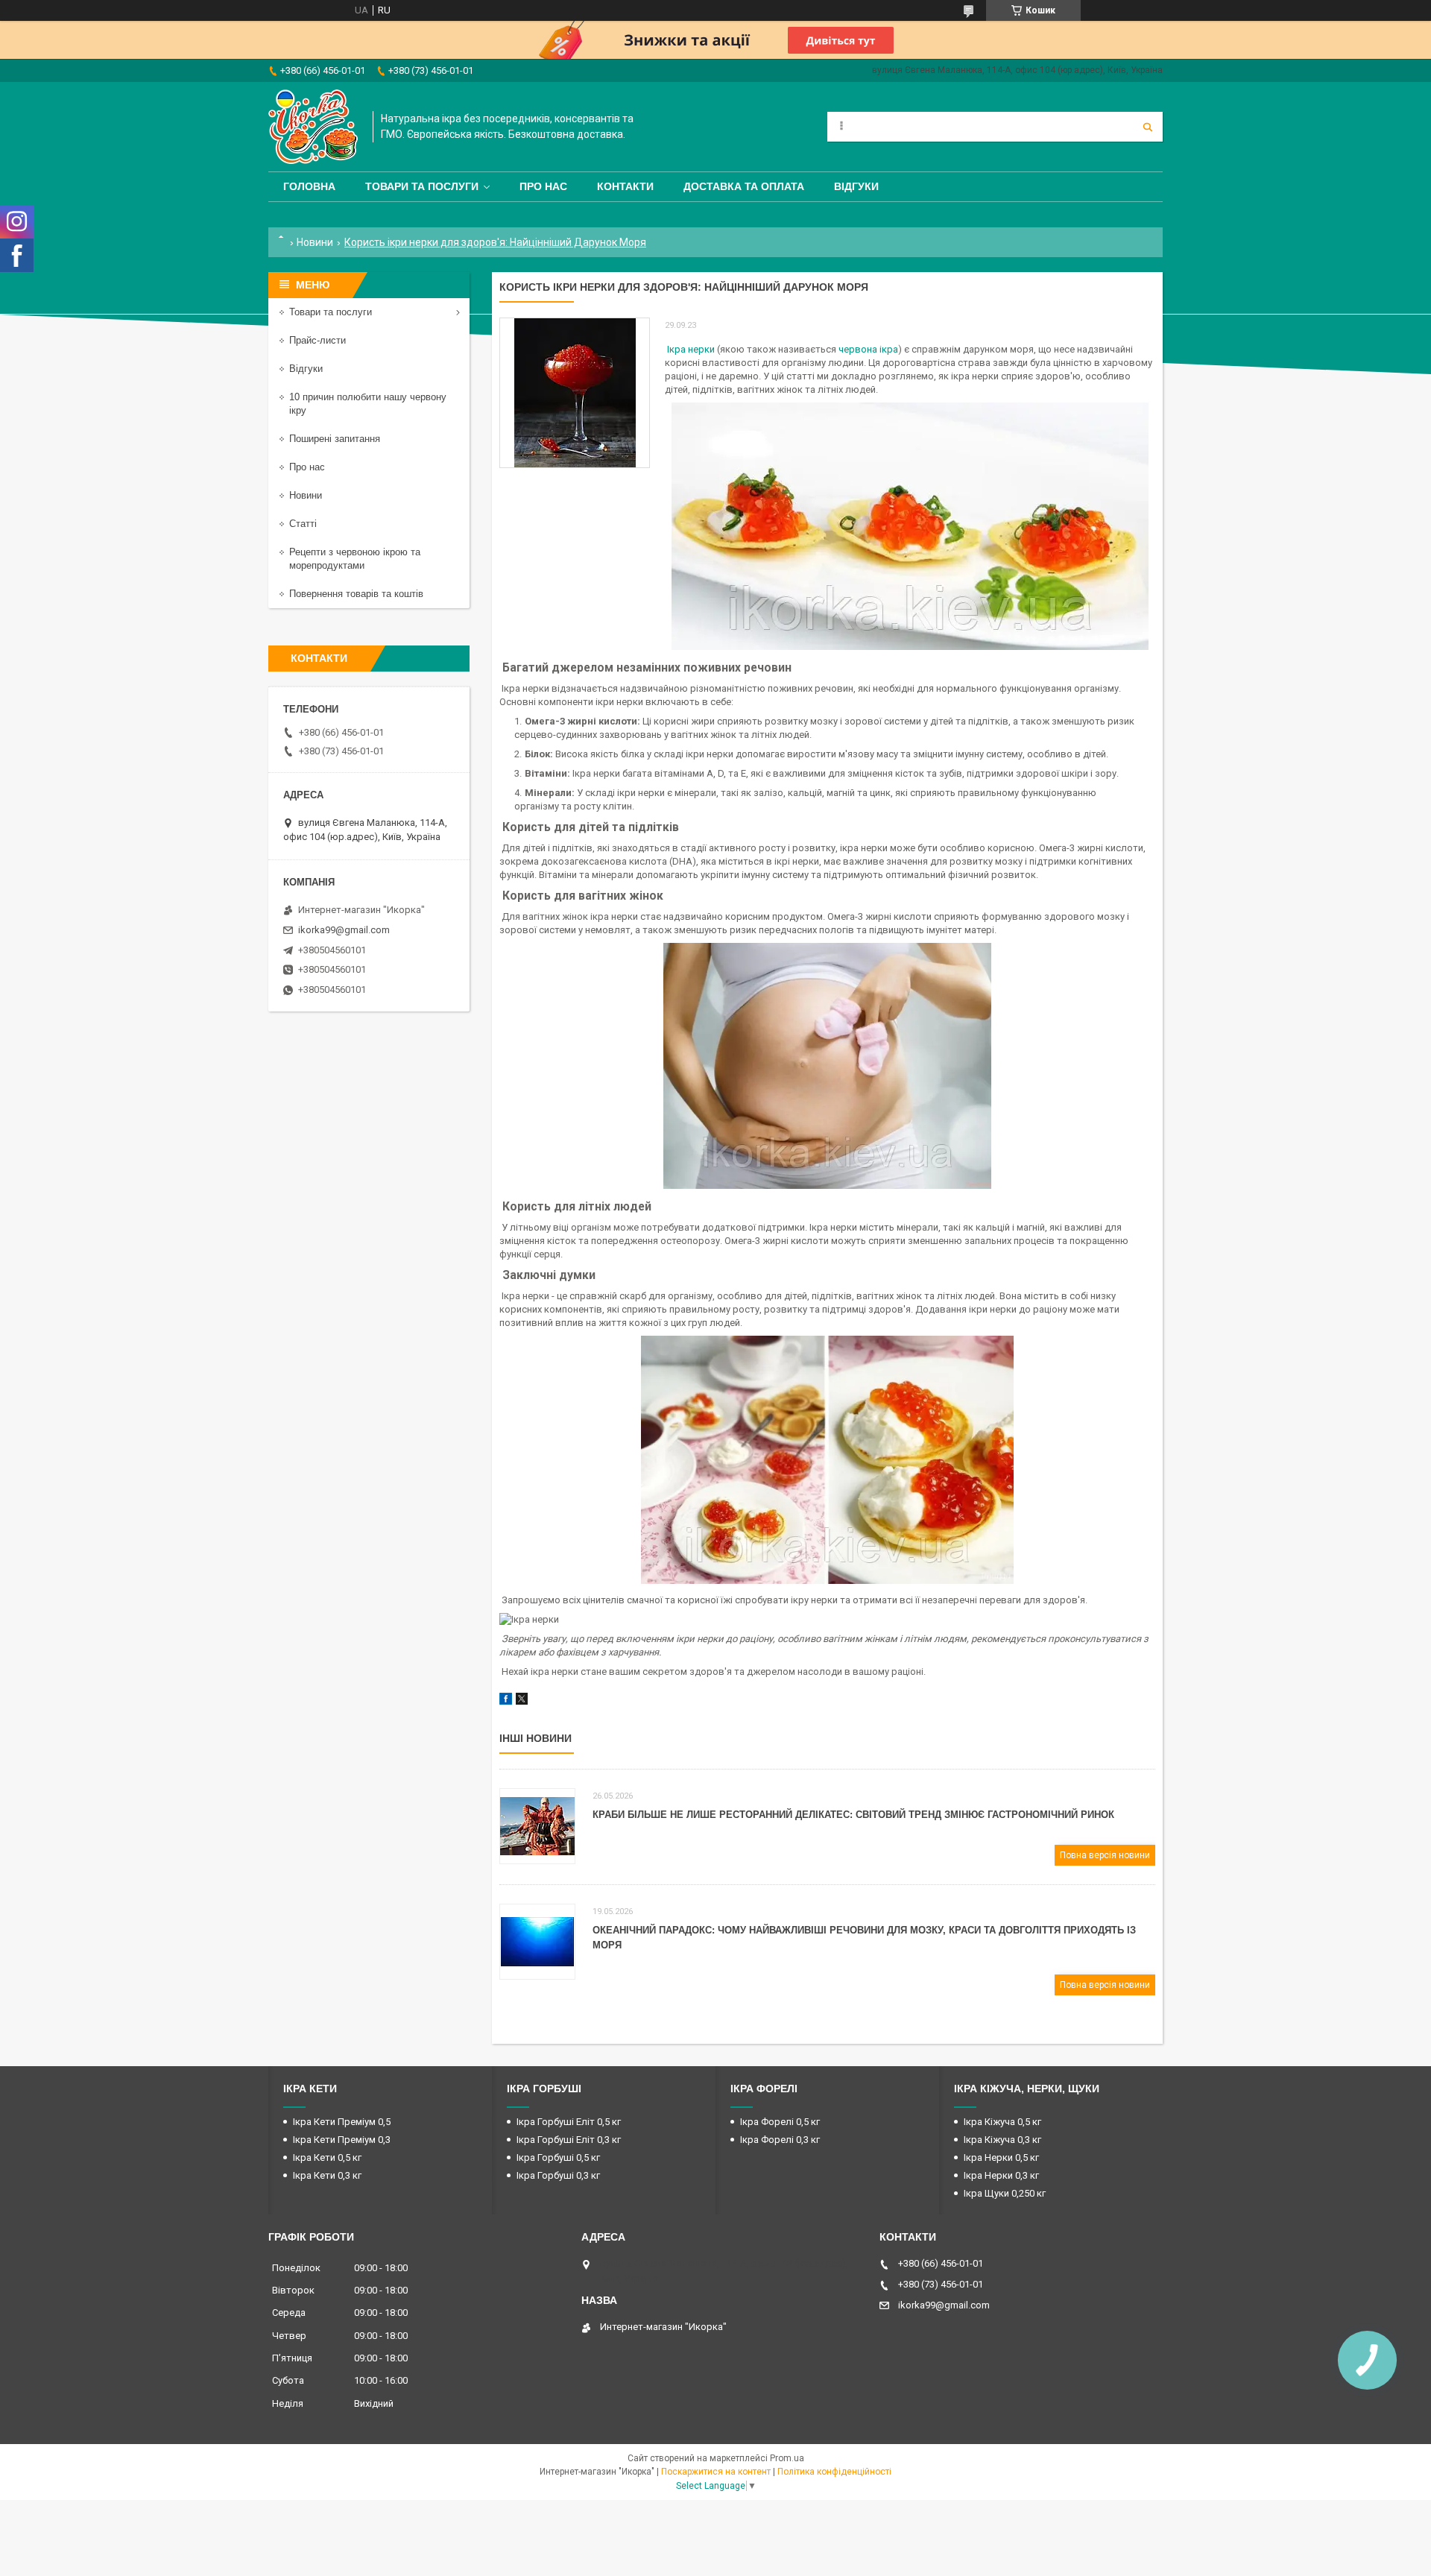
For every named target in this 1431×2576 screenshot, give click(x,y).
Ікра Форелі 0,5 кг (780, 2122)
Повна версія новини (1105, 1855)
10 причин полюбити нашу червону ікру (368, 404)
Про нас (543, 186)
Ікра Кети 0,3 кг (327, 2175)
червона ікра (868, 349)
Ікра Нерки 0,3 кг (1001, 2175)
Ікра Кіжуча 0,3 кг (1002, 2140)
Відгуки (856, 186)
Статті (303, 524)
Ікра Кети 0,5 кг (327, 2157)
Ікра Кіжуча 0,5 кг (1002, 2122)
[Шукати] (1148, 127)
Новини (315, 242)
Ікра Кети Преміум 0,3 (342, 2140)
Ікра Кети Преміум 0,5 (342, 2122)
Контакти (625, 186)
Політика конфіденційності (834, 2472)
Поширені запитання (335, 439)
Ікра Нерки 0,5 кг (1001, 2157)
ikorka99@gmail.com (344, 930)
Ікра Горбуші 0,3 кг (558, 2175)
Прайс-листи (318, 340)
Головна (309, 186)
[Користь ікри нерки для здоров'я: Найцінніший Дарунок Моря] (575, 393)
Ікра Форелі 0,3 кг (780, 2140)
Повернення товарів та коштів (356, 594)
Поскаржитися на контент (716, 2472)
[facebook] (506, 1701)
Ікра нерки (691, 349)
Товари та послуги (422, 186)
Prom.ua (787, 2458)
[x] (522, 1701)
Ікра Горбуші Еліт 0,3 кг (569, 2140)
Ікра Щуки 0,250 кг (1005, 2193)
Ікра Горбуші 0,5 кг (558, 2157)
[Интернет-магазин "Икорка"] (313, 127)
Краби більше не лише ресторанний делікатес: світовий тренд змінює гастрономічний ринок (853, 1815)
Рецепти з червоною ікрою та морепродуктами (355, 559)
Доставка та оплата (744, 186)
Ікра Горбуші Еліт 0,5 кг (569, 2122)
